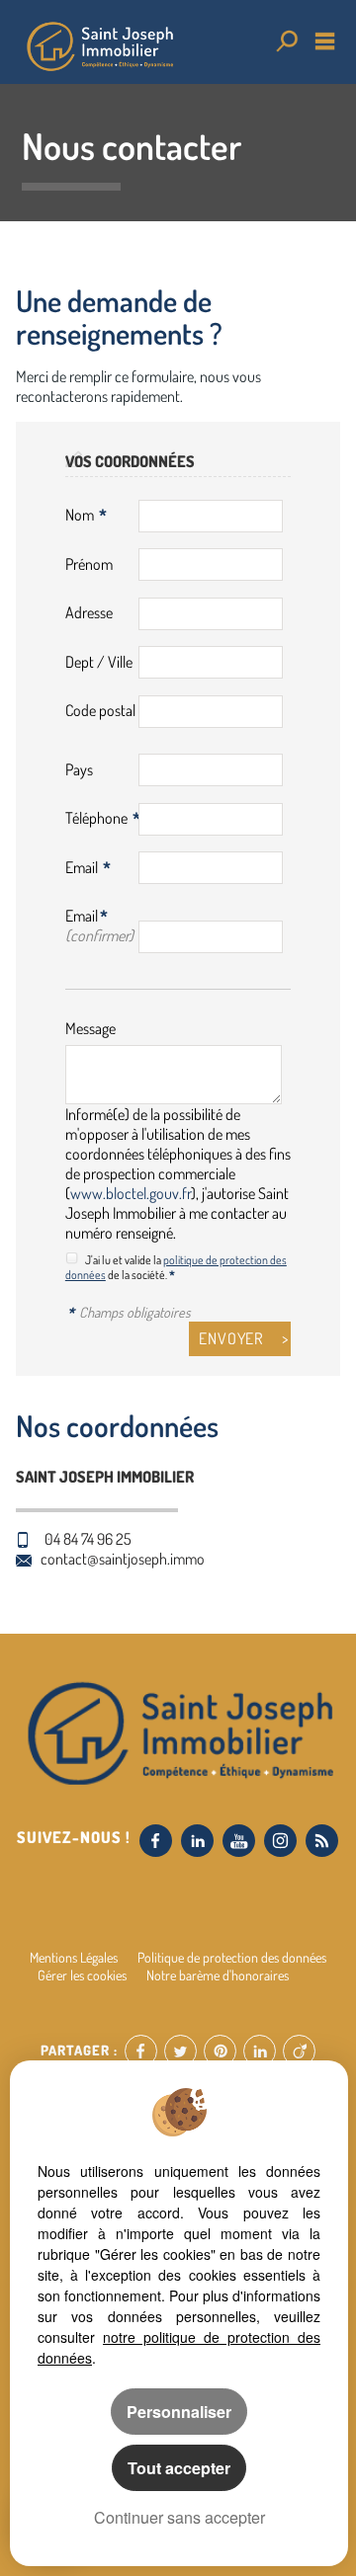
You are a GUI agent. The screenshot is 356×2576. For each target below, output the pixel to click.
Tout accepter (179, 2468)
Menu (325, 41)
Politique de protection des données (232, 1957)
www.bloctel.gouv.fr (131, 1193)
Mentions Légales (74, 1957)
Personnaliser (179, 2412)
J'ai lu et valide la (124, 1260)
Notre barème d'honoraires (219, 1974)
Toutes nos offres (285, 41)
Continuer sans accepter (179, 2517)
